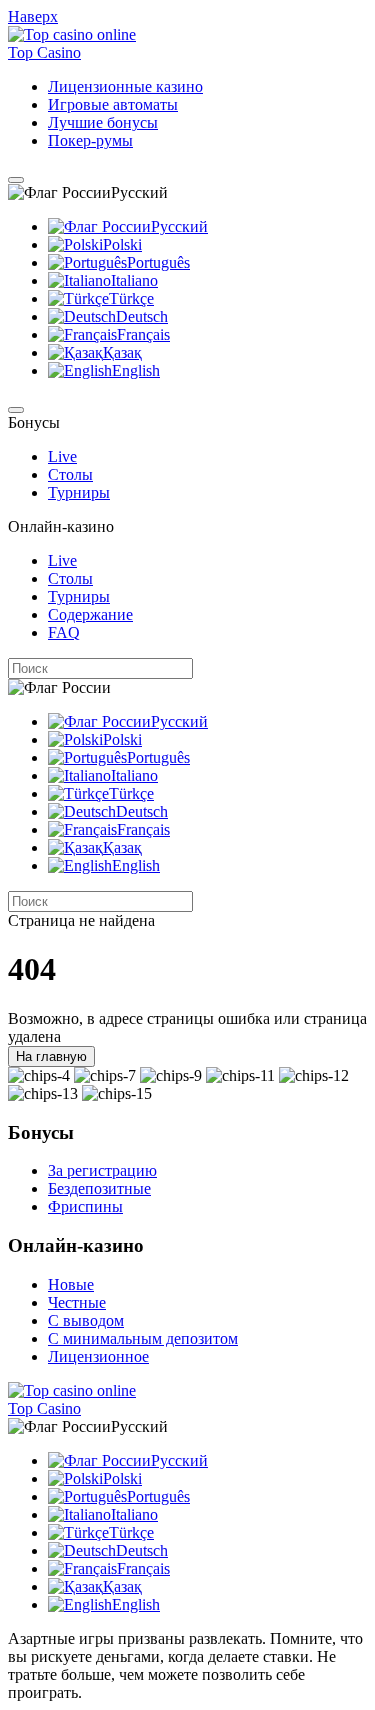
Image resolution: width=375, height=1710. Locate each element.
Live (62, 456)
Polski (122, 244)
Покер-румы (90, 140)
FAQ (64, 632)
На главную (51, 1056)
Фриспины (85, 1206)
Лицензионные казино (125, 86)
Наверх (33, 16)
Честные (77, 1302)
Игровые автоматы (113, 104)
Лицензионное (98, 1356)
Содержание (90, 614)
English (136, 370)
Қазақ (122, 352)
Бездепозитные (99, 1188)
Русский (179, 226)
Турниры (79, 492)
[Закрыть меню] (16, 410)
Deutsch (142, 316)
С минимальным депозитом (143, 1338)
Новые (71, 1284)
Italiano (134, 280)
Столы (70, 474)
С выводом (86, 1320)
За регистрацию (102, 1170)
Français (143, 334)
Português (158, 262)
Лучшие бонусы (103, 122)
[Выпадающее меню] (16, 180)
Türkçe (131, 298)
